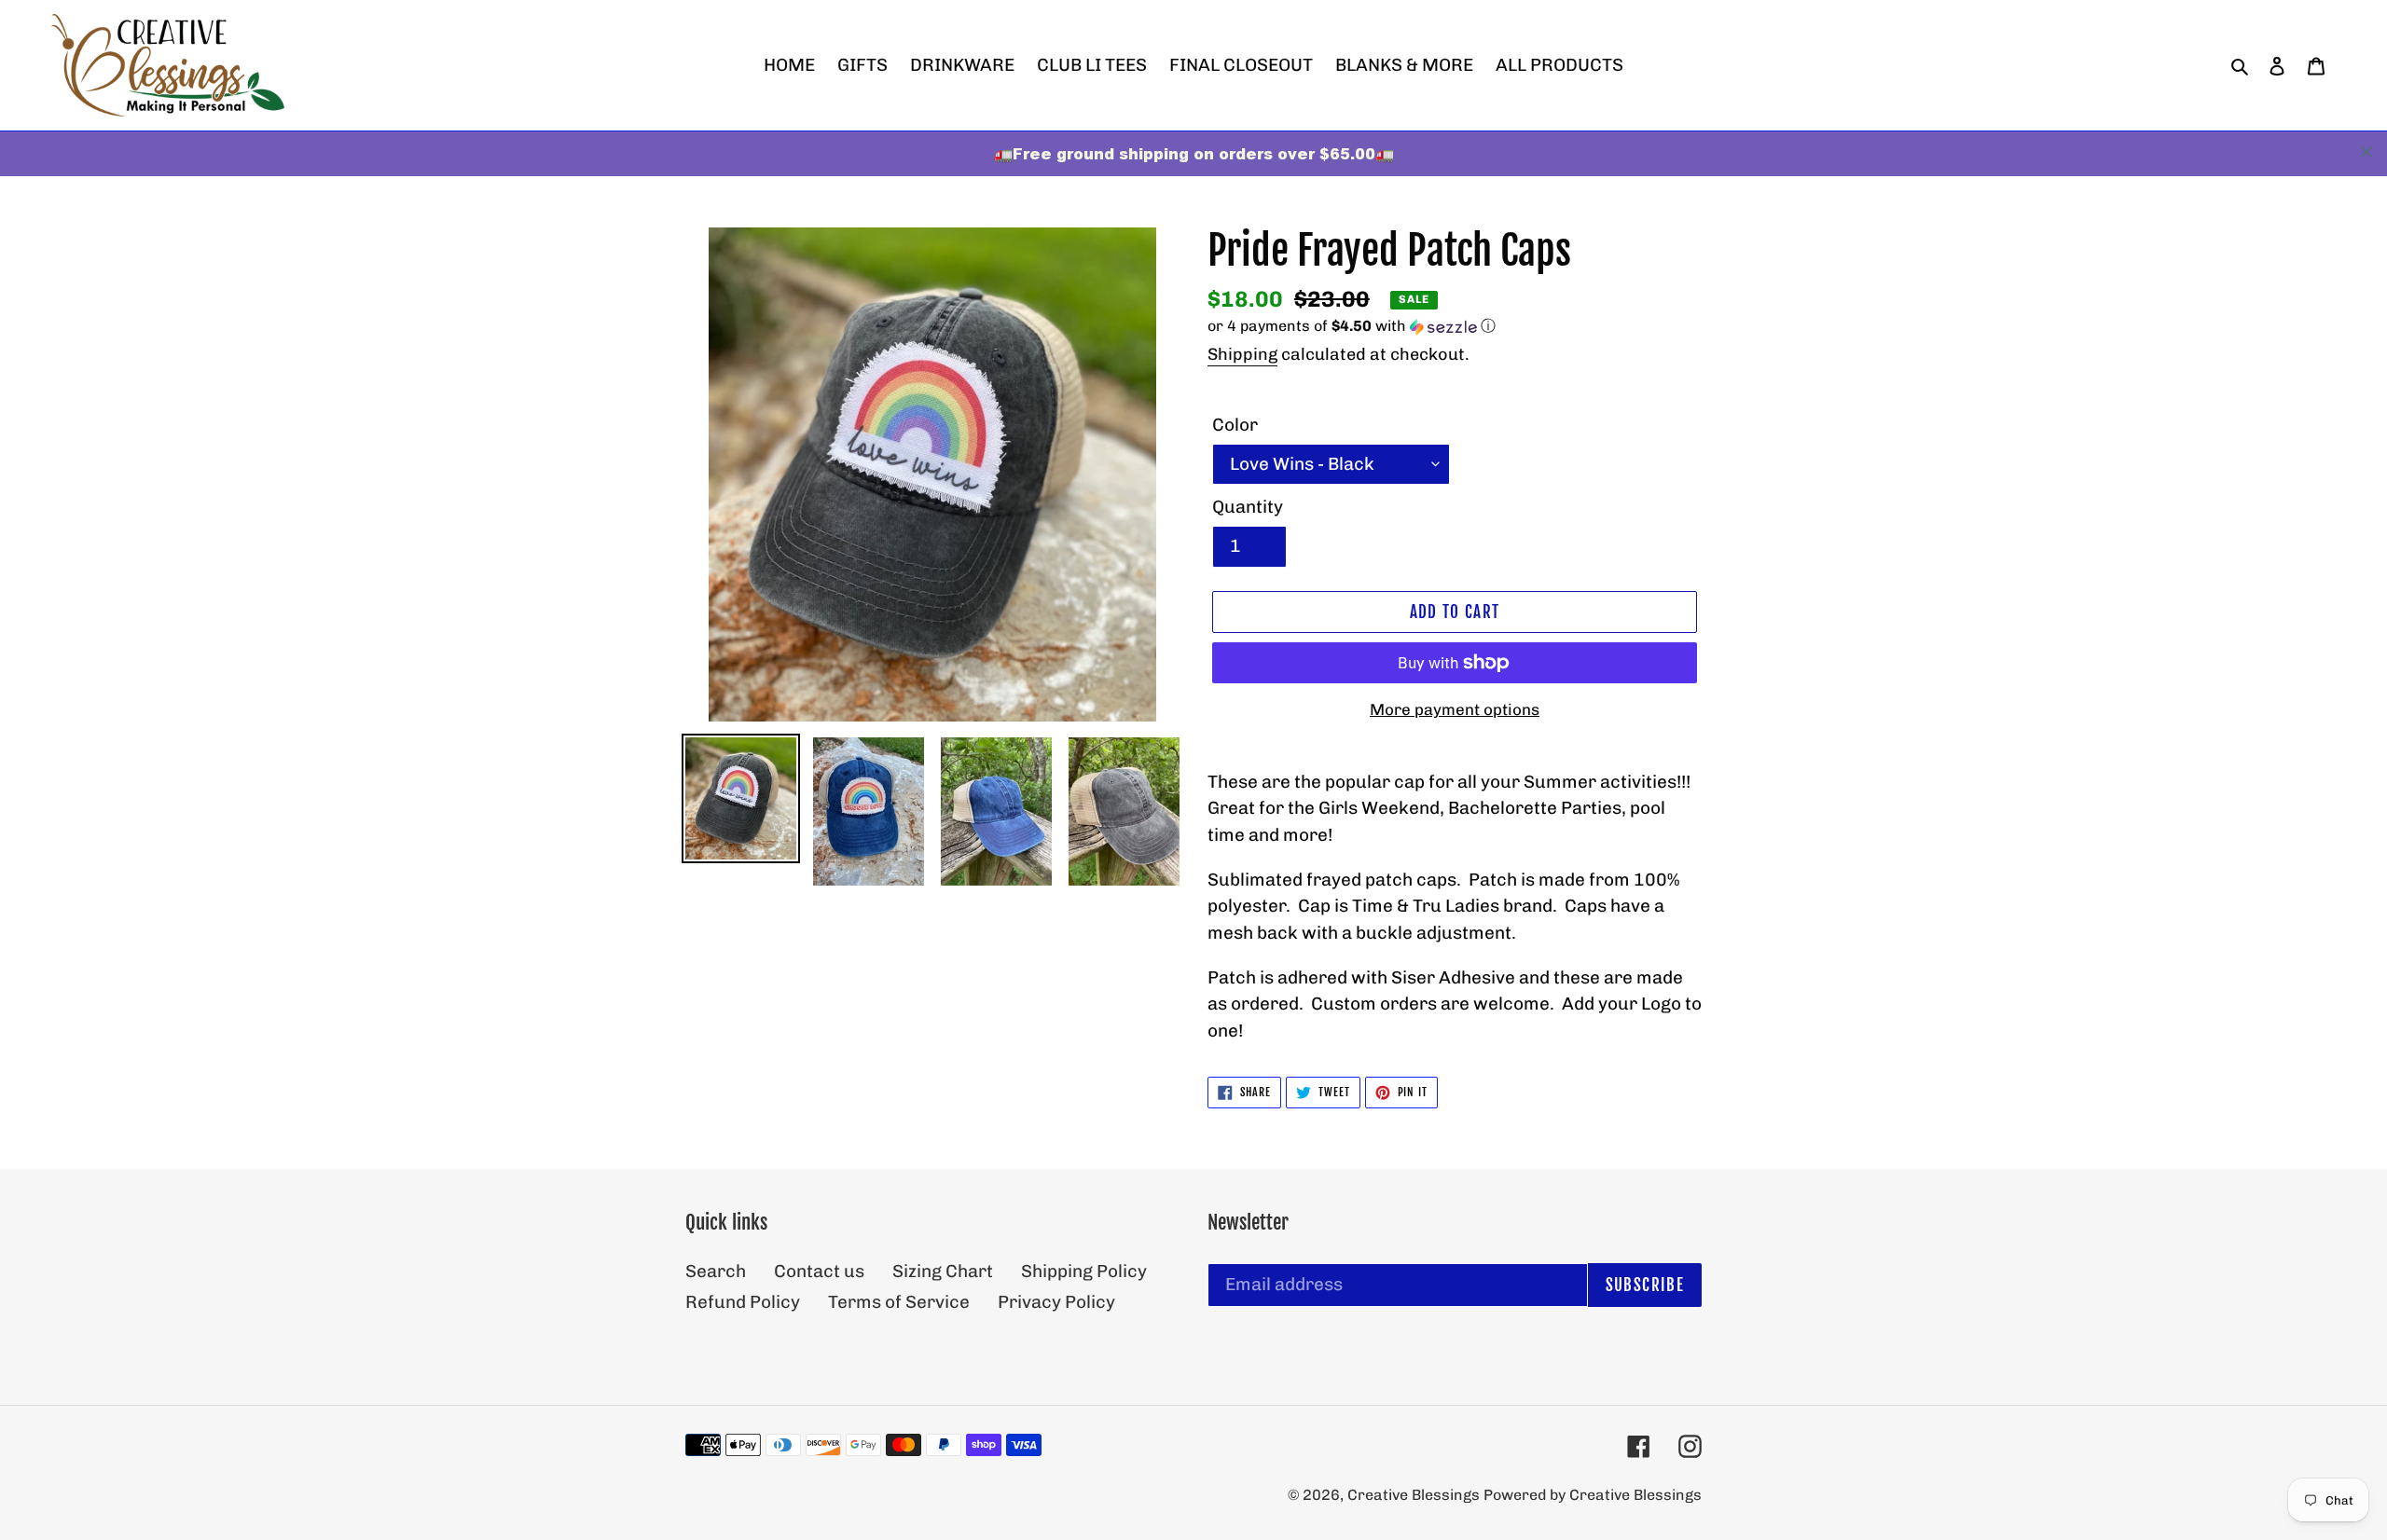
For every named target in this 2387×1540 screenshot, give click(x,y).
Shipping (1242, 354)
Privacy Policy (1056, 1302)
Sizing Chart (943, 1271)
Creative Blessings (1415, 1495)
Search (716, 1271)
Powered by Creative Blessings (1593, 1495)
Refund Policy (743, 1302)
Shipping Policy (1084, 1271)
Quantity (1248, 507)
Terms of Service (899, 1302)
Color (1235, 425)
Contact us (819, 1271)
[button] (1352, 327)
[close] (2366, 152)
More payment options (1455, 709)
